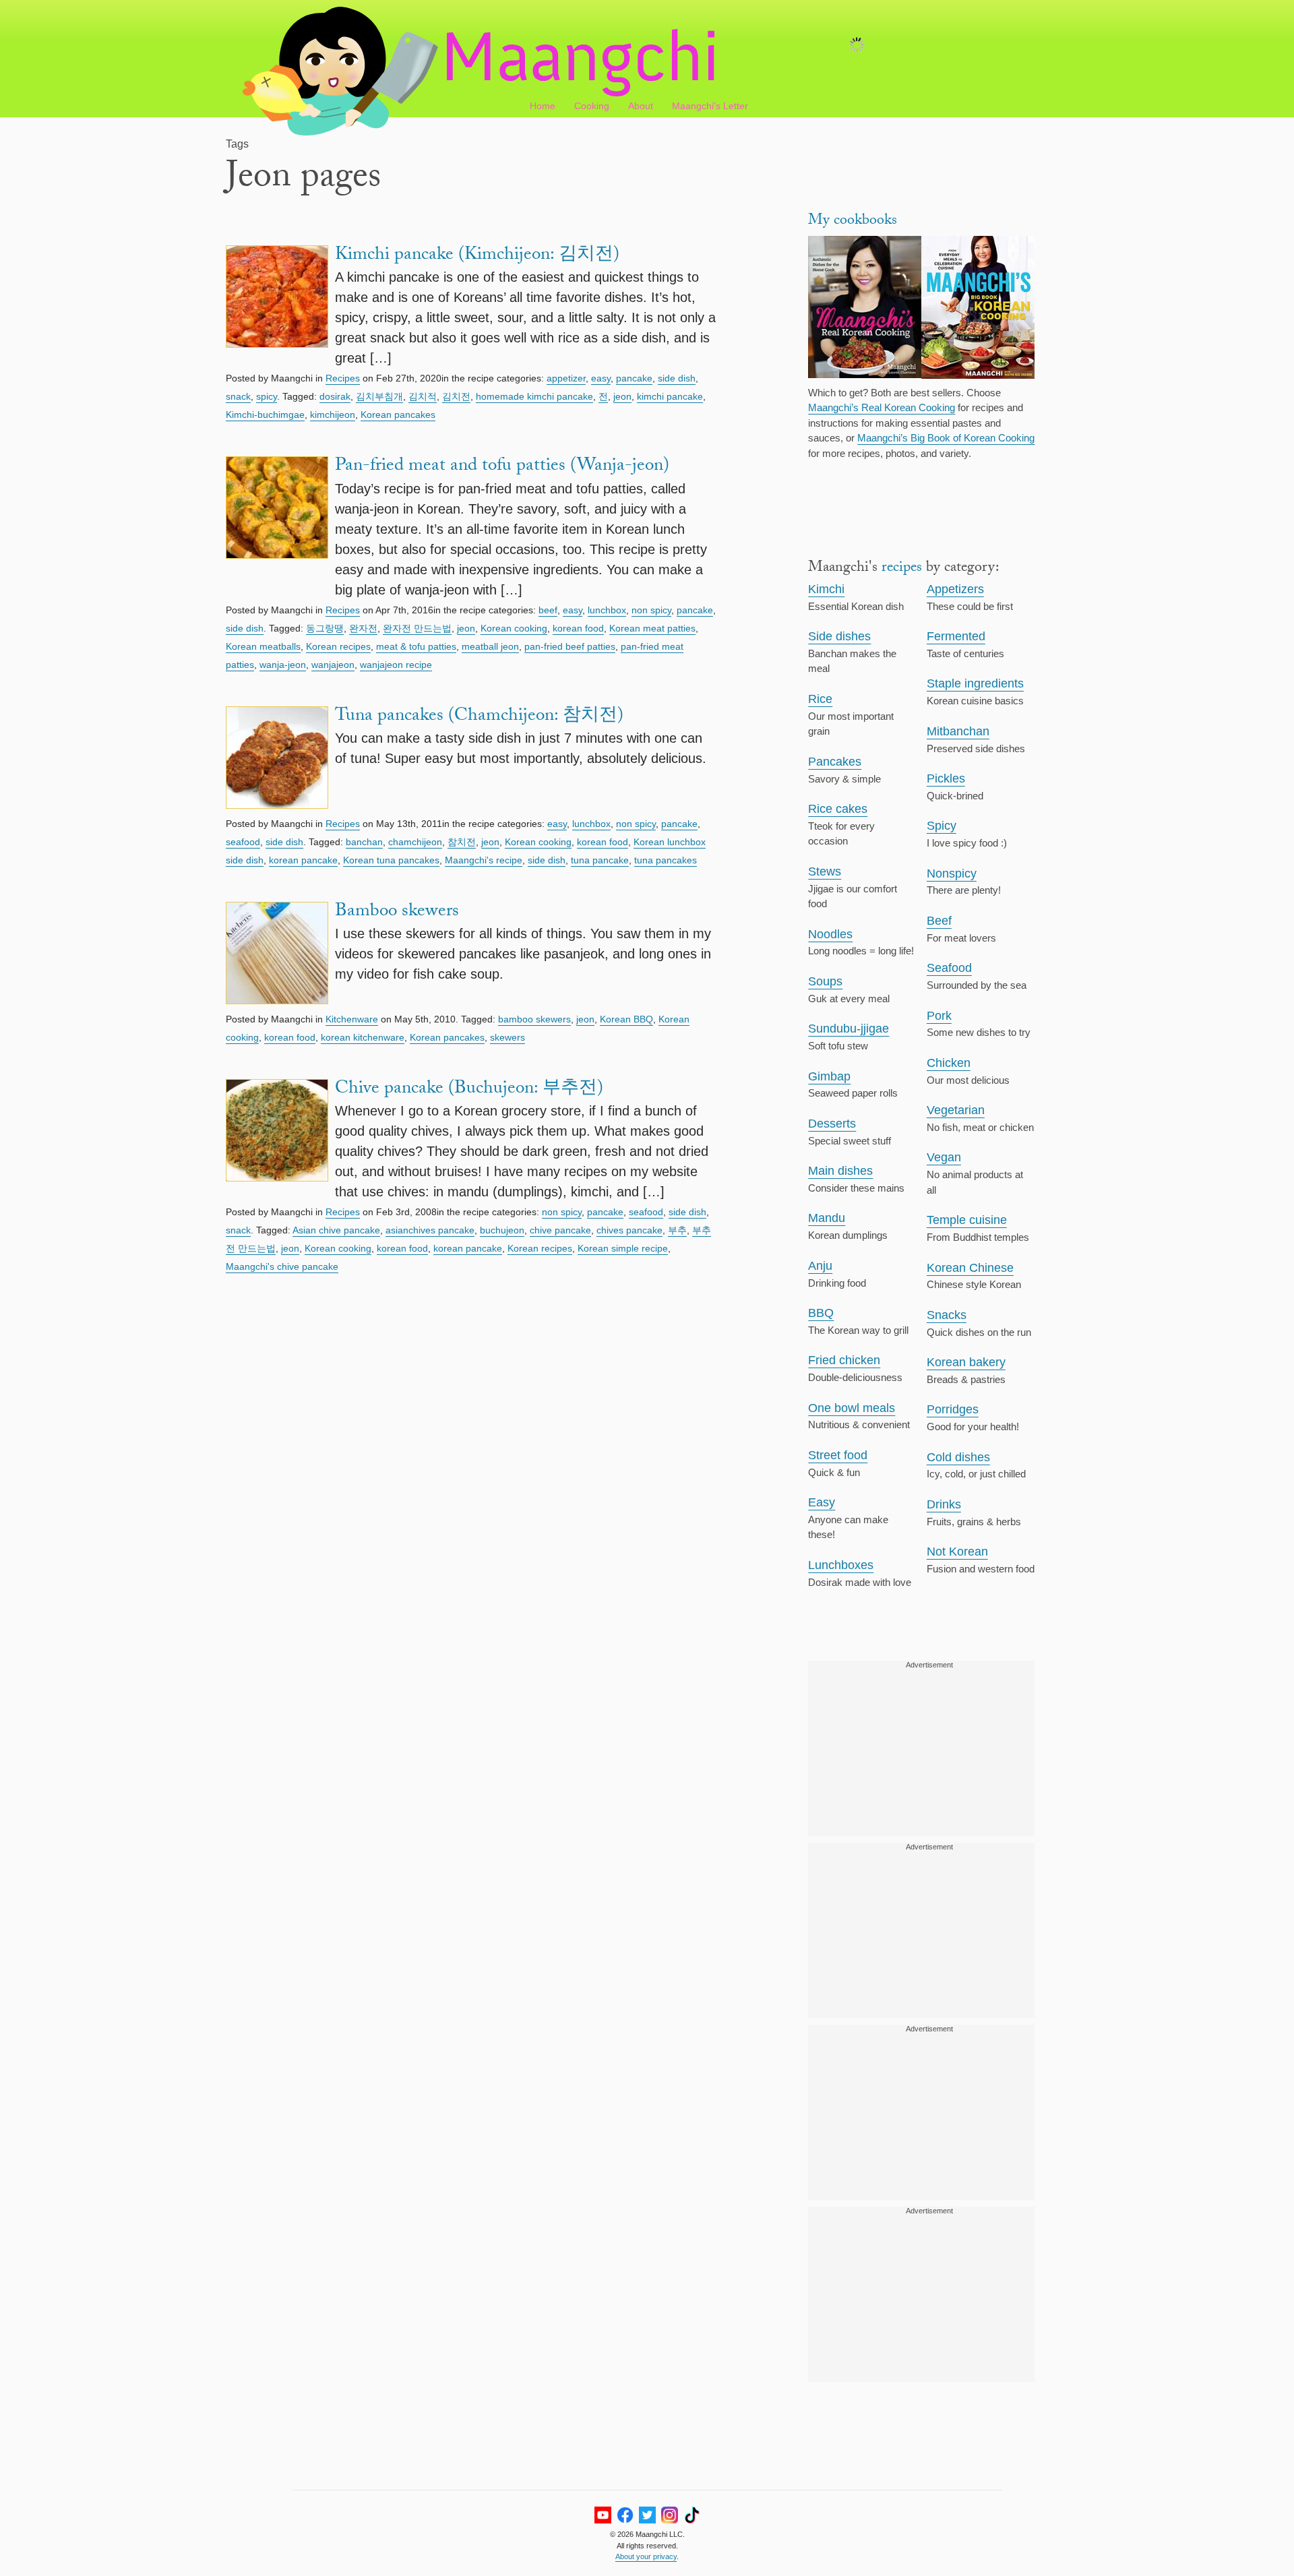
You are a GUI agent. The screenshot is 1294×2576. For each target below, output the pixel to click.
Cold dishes (958, 1457)
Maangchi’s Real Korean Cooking (882, 407)
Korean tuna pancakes (391, 860)
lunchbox (607, 610)
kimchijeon (333, 415)
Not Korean (957, 1552)
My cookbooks (853, 221)
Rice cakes (838, 809)
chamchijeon (415, 842)
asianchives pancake (430, 1230)
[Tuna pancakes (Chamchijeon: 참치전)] (277, 760)
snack (238, 396)
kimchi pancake (670, 396)
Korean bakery (966, 1362)
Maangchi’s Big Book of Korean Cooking (946, 438)
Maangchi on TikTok (692, 2515)
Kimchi (826, 589)
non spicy (651, 610)
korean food (578, 628)
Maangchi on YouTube (603, 2515)
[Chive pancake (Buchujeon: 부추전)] (277, 1140)
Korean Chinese (970, 1268)
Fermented (956, 636)
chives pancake (629, 1230)
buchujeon (502, 1230)
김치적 (423, 396)
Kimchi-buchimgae (265, 415)
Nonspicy (952, 873)
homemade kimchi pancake (534, 396)
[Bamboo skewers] (277, 955)
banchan (364, 842)
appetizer (566, 378)
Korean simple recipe (623, 1248)
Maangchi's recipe (484, 860)
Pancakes (835, 762)
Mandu (827, 1218)
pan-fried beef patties (570, 646)
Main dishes (840, 1171)
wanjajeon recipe (396, 665)
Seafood (949, 968)
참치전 (462, 842)
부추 (677, 1230)
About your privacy (646, 2556)
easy (601, 378)
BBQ (821, 1313)
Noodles (830, 934)
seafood (243, 842)
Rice (820, 699)
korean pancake (303, 860)
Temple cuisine (967, 1220)
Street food (838, 1455)
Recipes (343, 378)
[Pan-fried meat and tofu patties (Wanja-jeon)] (277, 528)
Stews (825, 871)
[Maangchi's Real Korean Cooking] (865, 309)
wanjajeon (333, 665)
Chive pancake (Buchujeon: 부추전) (469, 1090)
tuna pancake (600, 860)
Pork (939, 1016)
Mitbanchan (958, 731)
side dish (677, 378)
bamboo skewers (534, 1019)
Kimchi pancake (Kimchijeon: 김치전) (477, 256)
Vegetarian (956, 1110)
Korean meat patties (652, 628)
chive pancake (560, 1230)
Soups (825, 981)
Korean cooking (514, 628)
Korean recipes (338, 646)
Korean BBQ (626, 1019)
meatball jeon (490, 646)
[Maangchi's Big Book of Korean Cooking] (978, 309)
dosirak (335, 396)
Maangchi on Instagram (670, 2515)
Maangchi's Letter (710, 106)
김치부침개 (379, 396)
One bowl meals (852, 1408)
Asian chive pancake (336, 1230)
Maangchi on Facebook (625, 2515)
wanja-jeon (283, 665)
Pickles (946, 778)
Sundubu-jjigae (849, 1029)
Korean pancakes (398, 415)
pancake (634, 378)
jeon (622, 396)
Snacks (947, 1315)
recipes (902, 569)
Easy (822, 1502)
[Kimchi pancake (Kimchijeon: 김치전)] (277, 307)
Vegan (944, 1157)
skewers (507, 1037)
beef (548, 610)
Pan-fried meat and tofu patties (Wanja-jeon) (502, 467)
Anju (820, 1266)
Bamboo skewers (397, 913)
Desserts (832, 1124)
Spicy (942, 826)
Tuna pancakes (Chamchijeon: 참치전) (479, 717)
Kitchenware (352, 1019)
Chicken (949, 1063)
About (641, 106)
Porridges (953, 1409)
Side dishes (839, 636)
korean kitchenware (363, 1037)
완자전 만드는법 (417, 628)
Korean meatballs (263, 646)
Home (543, 106)
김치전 (456, 396)
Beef (939, 921)
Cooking (592, 106)
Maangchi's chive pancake (282, 1266)
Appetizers (955, 589)
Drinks (944, 1504)
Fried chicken (844, 1360)
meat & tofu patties (416, 646)
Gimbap (829, 1076)
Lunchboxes (841, 1565)
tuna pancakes (666, 860)
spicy (267, 396)
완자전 (363, 628)
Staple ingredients (975, 683)
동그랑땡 (325, 628)
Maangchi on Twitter (647, 2515)
